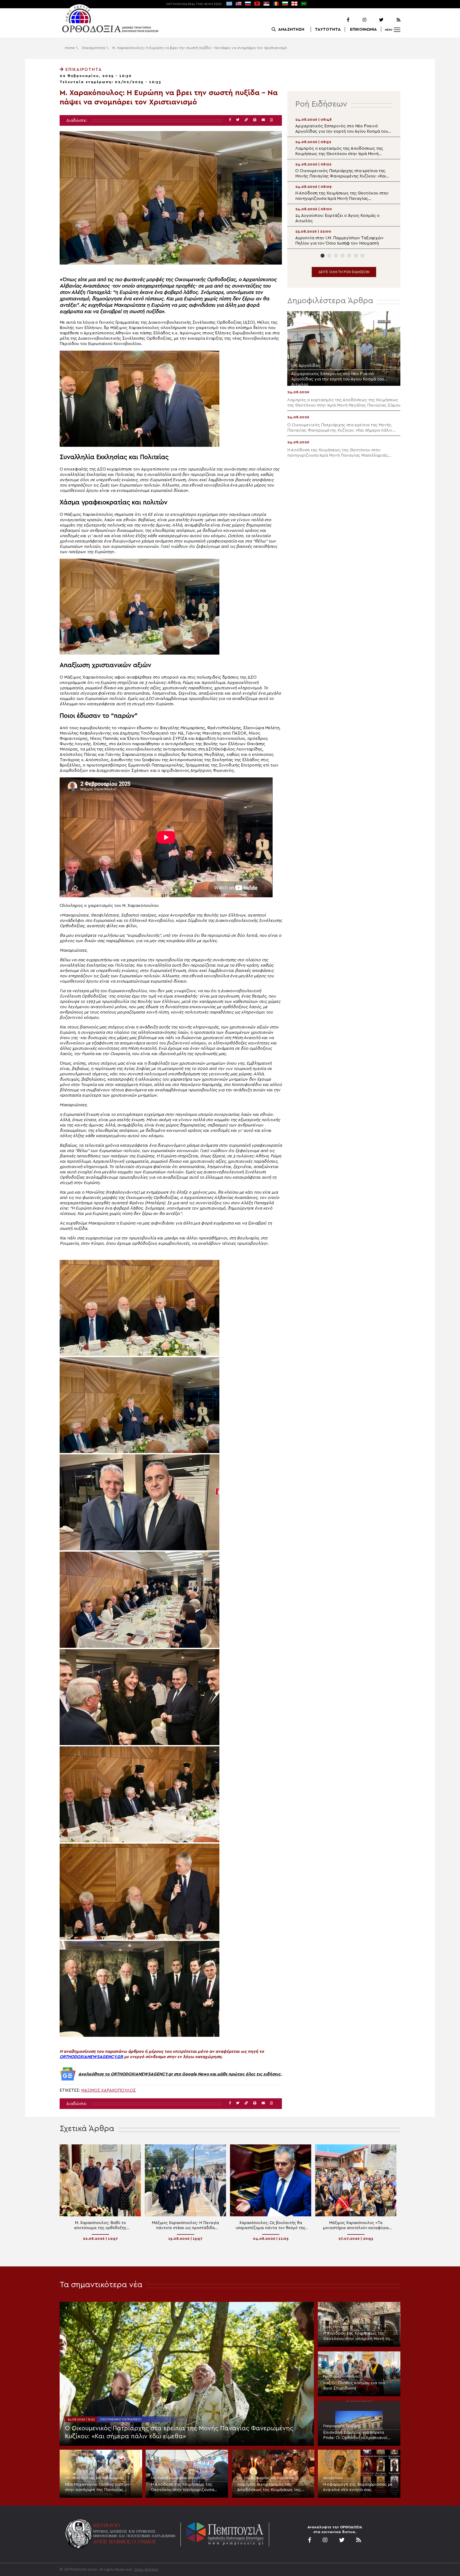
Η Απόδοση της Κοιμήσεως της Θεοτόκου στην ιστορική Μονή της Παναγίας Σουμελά (358, 2336)
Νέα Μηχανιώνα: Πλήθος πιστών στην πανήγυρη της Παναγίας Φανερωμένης (97, 2487)
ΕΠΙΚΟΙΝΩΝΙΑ (364, 29)
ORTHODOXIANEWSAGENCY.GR (91, 2057)
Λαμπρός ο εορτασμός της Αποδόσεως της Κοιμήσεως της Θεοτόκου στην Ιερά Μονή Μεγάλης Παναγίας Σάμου (273, 2487)
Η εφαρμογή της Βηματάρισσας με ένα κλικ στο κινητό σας (358, 2487)
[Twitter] (375, 20)
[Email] (263, 120)
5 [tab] (349, 256)
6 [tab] (356, 256)
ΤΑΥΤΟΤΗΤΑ (328, 29)
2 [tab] (329, 256)
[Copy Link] (246, 120)
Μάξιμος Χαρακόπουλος (108, 2090)
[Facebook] (341, 20)
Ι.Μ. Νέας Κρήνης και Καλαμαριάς (95, 2478)
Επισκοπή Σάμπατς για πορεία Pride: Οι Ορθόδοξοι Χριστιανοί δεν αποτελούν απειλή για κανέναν (358, 2435)
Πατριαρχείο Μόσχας (341, 2376)
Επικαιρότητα (94, 48)
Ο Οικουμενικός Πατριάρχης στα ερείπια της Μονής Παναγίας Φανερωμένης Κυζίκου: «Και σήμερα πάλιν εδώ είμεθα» (179, 2432)
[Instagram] (358, 20)
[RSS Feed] (392, 20)
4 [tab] (342, 256)
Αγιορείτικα (333, 2478)
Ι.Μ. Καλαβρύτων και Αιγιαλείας (178, 2478)
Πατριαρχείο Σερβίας (342, 2426)
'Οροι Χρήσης (146, 2570)
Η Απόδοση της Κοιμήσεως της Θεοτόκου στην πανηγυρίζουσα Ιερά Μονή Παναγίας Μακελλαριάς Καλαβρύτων (185, 2487)
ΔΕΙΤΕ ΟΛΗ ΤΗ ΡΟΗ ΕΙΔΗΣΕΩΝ (344, 272)
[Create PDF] (271, 120)
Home (70, 48)
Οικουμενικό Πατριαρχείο (121, 2419)
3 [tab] (336, 256)
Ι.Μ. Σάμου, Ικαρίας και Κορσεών (266, 2478)
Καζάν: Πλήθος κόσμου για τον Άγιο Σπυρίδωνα (354, 2386)
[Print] (255, 120)
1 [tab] (323, 256)
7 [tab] (362, 256)
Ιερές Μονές (334, 2327)
